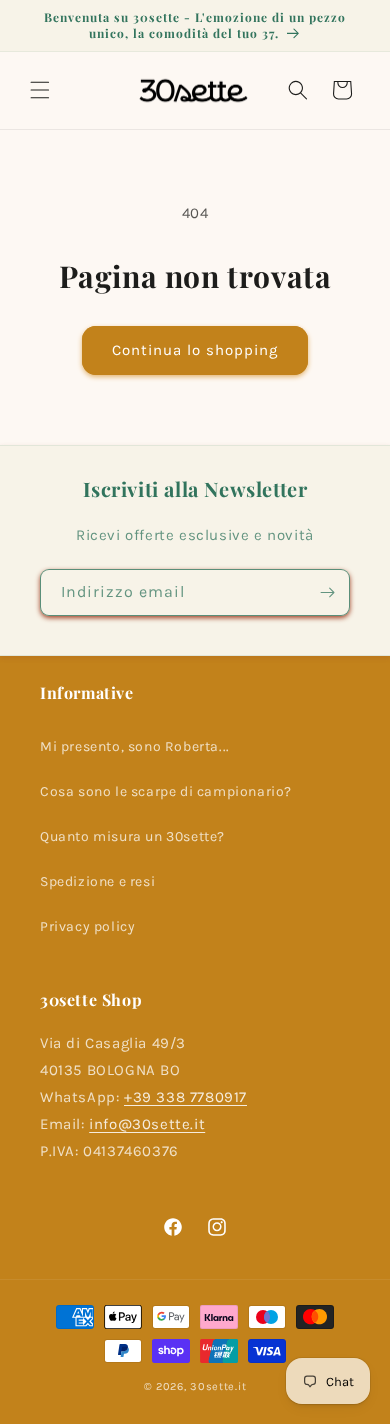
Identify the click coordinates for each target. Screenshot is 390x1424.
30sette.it (218, 1386)
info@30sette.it (147, 1124)
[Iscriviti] (327, 592)
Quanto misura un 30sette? (132, 836)
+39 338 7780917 (185, 1097)
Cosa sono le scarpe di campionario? (166, 791)
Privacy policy (87, 926)
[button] (40, 90)
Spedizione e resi (97, 881)
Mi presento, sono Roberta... (135, 746)
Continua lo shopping (195, 350)
